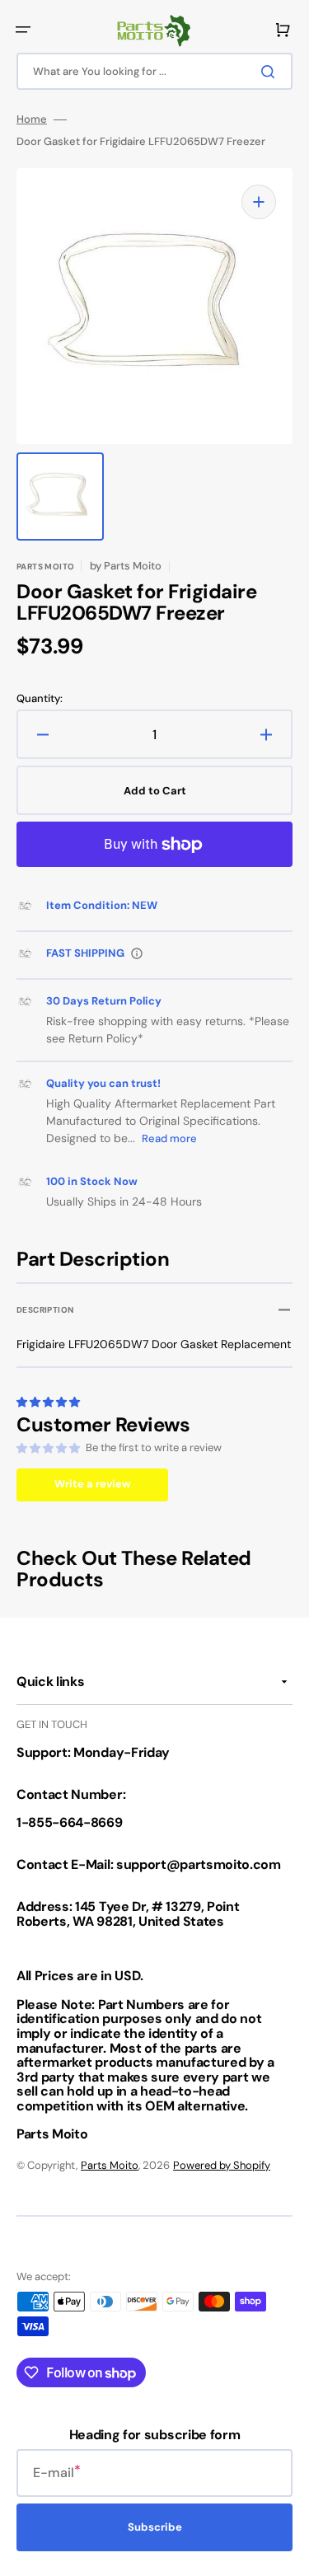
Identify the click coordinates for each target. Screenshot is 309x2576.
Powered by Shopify (222, 2165)
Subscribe (155, 2527)
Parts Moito (110, 2165)
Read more (169, 1138)
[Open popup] (137, 953)
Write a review (93, 1484)
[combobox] (154, 71)
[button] (23, 30)
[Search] (271, 72)
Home (32, 119)
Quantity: (40, 699)
